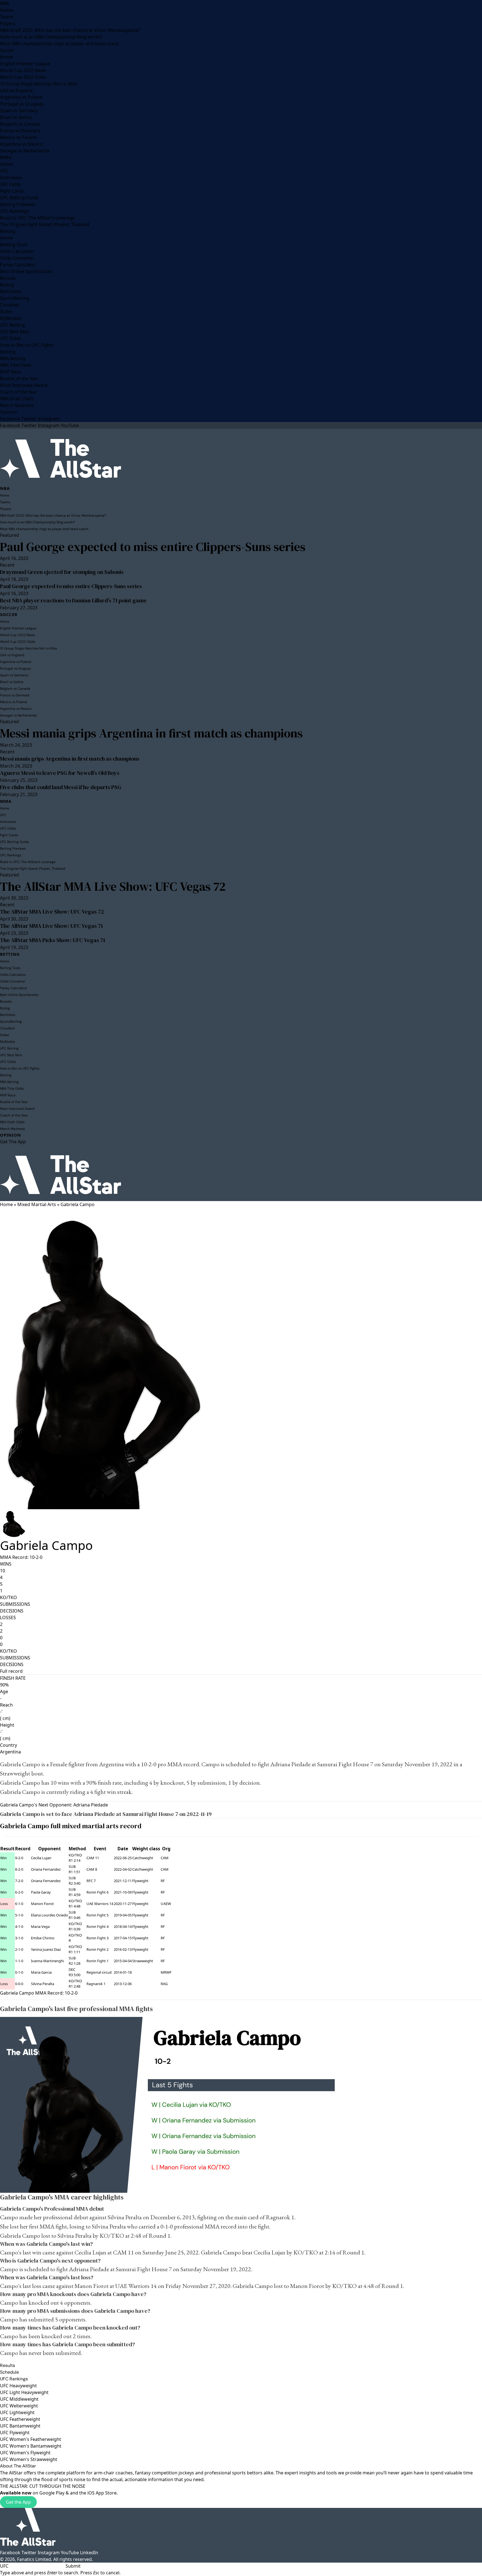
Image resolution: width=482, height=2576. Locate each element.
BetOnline (10, 291)
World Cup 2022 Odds (23, 77)
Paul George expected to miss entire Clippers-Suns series (153, 547)
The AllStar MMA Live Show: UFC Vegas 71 (51, 926)
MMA (6, 157)
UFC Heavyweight (18, 2386)
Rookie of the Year (19, 378)
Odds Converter (17, 258)
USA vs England (16, 90)
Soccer (7, 50)
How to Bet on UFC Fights (27, 345)
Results (8, 2365)
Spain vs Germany (19, 111)
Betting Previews (18, 204)
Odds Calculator (17, 251)
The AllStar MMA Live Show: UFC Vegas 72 (113, 886)
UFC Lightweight (17, 2412)
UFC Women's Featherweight (31, 2439)
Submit (73, 2566)
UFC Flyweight (15, 2433)
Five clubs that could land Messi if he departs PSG (61, 787)
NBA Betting (13, 358)
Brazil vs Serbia (16, 117)
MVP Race (10, 372)
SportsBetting (15, 298)
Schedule (9, 2372)
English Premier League (25, 64)
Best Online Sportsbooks (26, 271)
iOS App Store (102, 2493)
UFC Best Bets (15, 332)
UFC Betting (12, 325)
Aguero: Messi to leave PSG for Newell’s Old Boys (60, 773)
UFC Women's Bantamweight (31, 2446)
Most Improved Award (24, 385)
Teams (7, 17)
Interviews (11, 178)
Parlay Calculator (18, 265)
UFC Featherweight (20, 2419)
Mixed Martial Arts (37, 1204)
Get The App (13, 1142)
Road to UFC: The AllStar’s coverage (37, 218)
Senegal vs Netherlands (25, 151)
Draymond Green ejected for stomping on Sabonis (62, 572)
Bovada (8, 278)
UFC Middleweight (19, 2399)
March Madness (17, 405)
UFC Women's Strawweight (29, 2459)
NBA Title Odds (16, 365)
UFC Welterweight (19, 2406)
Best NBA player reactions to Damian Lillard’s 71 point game (73, 600)
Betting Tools (14, 245)
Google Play (52, 2493)
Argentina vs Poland (21, 97)
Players (8, 23)
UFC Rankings (15, 211)
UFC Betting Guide (19, 198)
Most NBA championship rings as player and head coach (59, 44)
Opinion (9, 412)
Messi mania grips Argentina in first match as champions (151, 733)
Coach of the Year (19, 392)
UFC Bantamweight (20, 2426)
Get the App (18, 2502)
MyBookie (10, 318)
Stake (6, 311)
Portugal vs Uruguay (22, 104)
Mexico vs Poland (18, 137)
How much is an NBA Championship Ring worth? (51, 37)
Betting (8, 231)
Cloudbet (10, 305)
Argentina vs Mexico (21, 144)
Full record (11, 1671)
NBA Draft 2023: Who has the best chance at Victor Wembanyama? (70, 30)
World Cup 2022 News (23, 70)
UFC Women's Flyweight (25, 2453)
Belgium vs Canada (20, 124)
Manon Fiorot (42, 1904)
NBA (4, 3)
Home (6, 10)
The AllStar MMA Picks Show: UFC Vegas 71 (53, 940)
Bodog (7, 285)
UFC (4, 171)
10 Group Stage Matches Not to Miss (39, 84)
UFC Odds (10, 184)
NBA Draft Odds (17, 399)
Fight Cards (12, 191)
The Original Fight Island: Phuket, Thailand (45, 224)
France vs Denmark (20, 131)
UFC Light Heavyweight (24, 2392)
